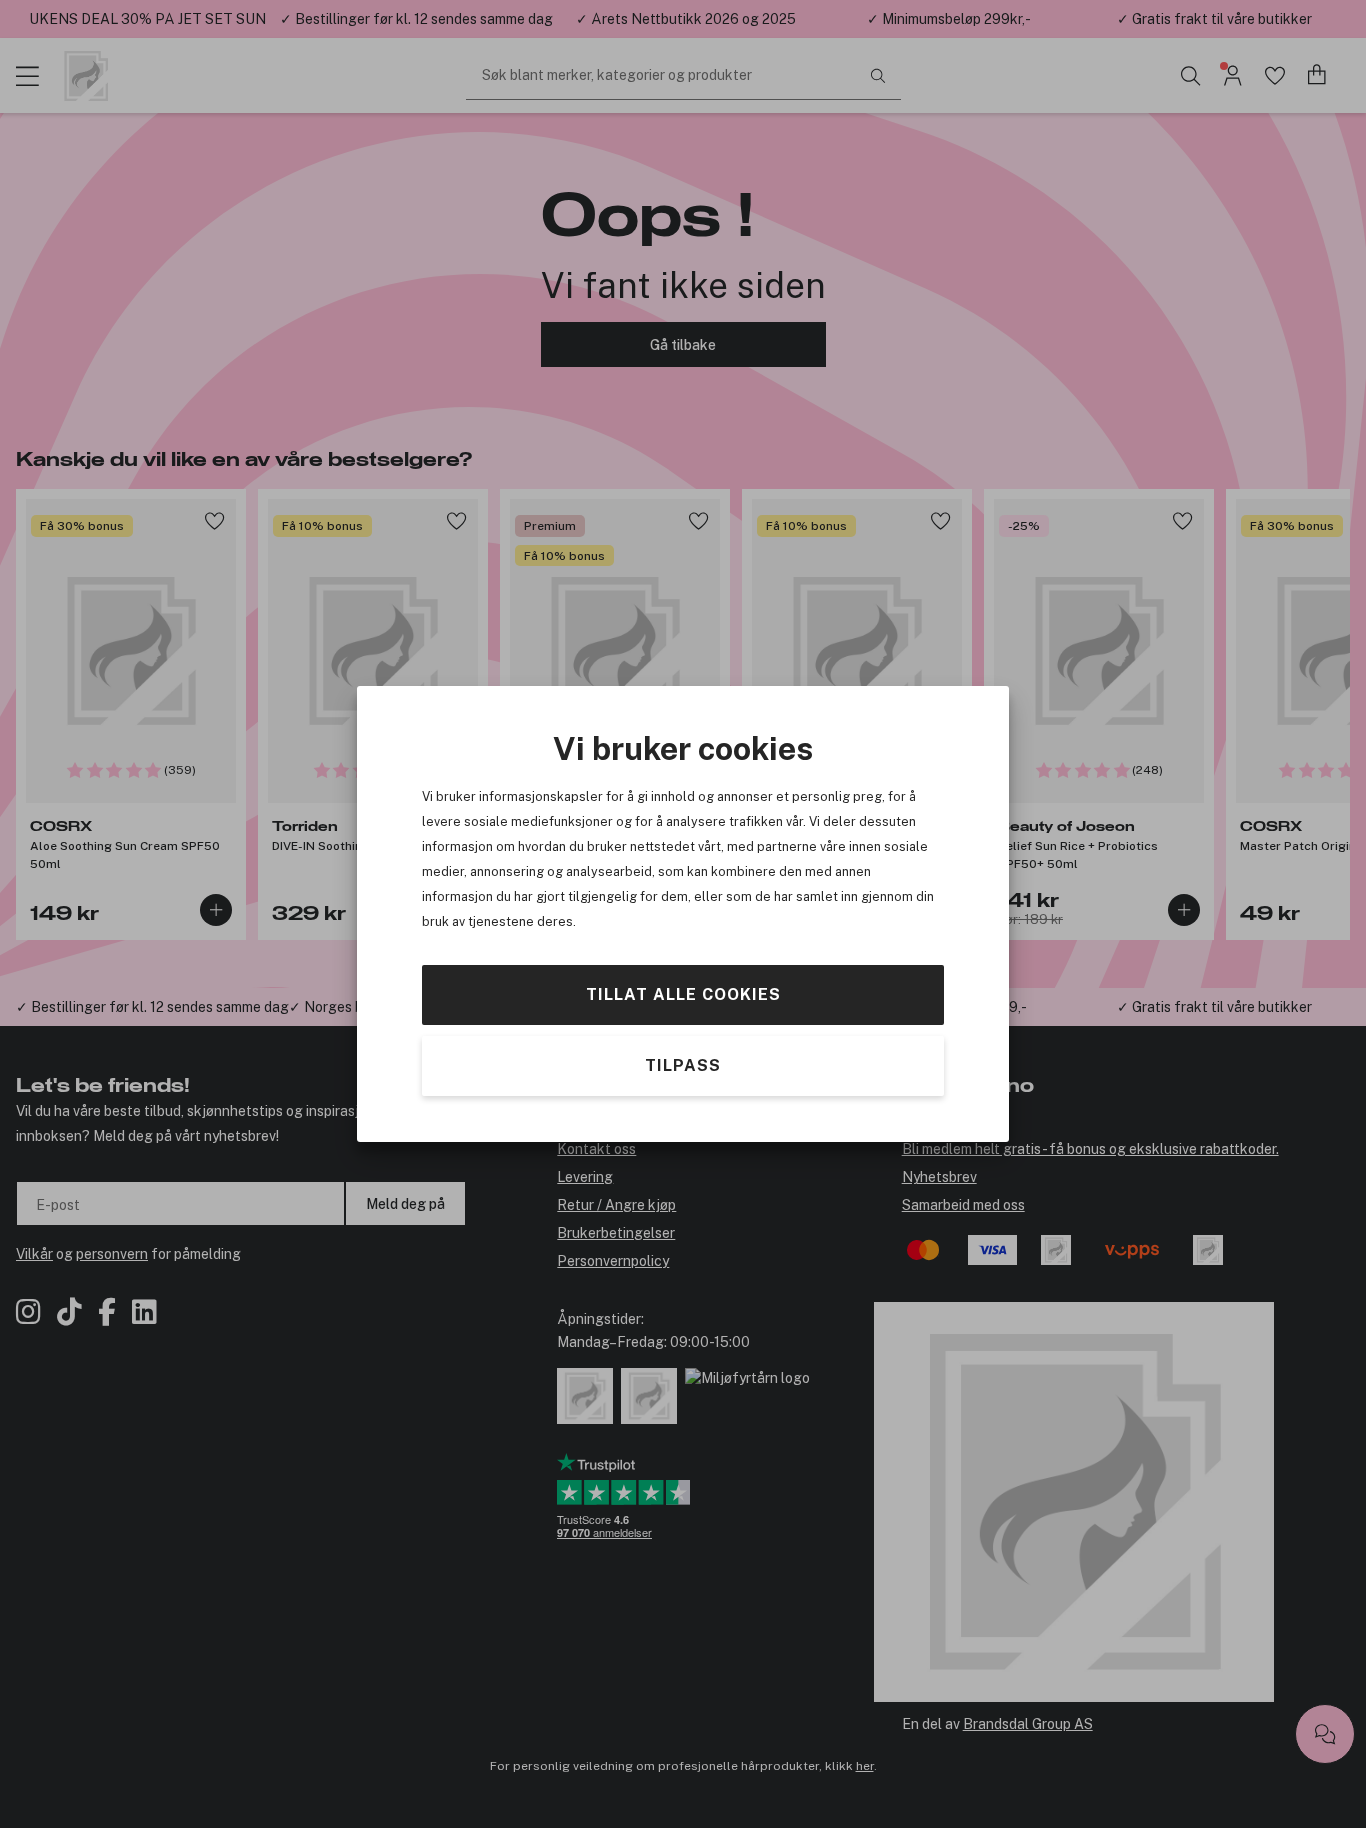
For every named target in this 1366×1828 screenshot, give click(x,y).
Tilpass (683, 1065)
